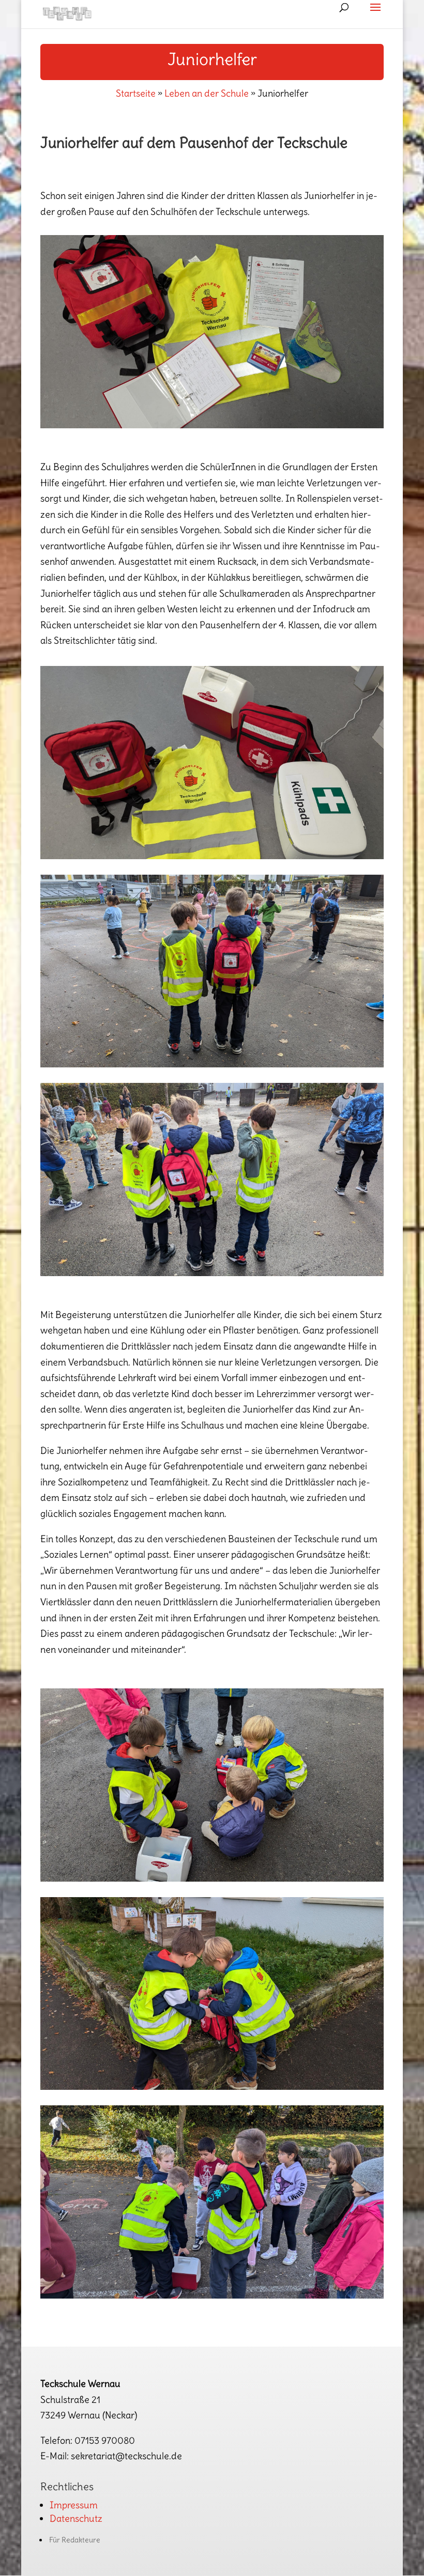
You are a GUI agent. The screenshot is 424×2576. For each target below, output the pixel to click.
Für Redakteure (75, 2540)
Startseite (136, 93)
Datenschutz (76, 2518)
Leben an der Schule (207, 93)
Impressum (74, 2505)
